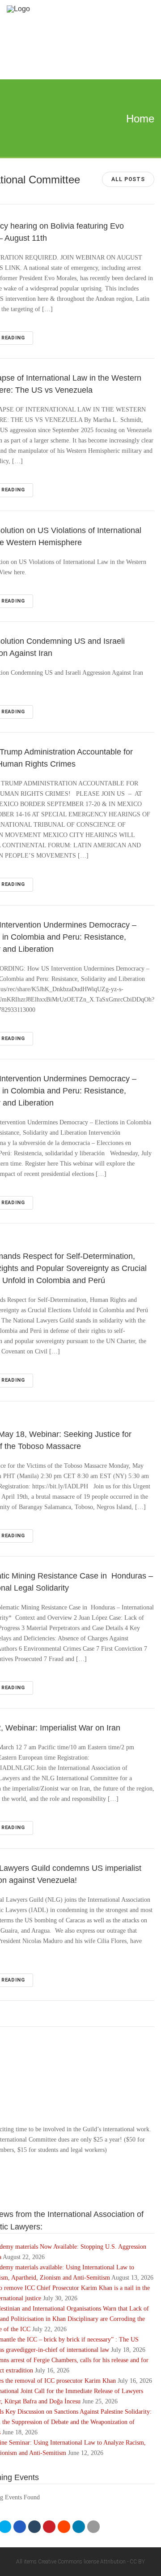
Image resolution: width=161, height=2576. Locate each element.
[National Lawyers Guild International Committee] (73, 9)
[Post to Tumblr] (34, 2527)
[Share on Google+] (20, 2527)
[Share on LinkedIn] (79, 2527)
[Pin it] (49, 2527)
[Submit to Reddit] (64, 2527)
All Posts (128, 179)
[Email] (93, 2527)
